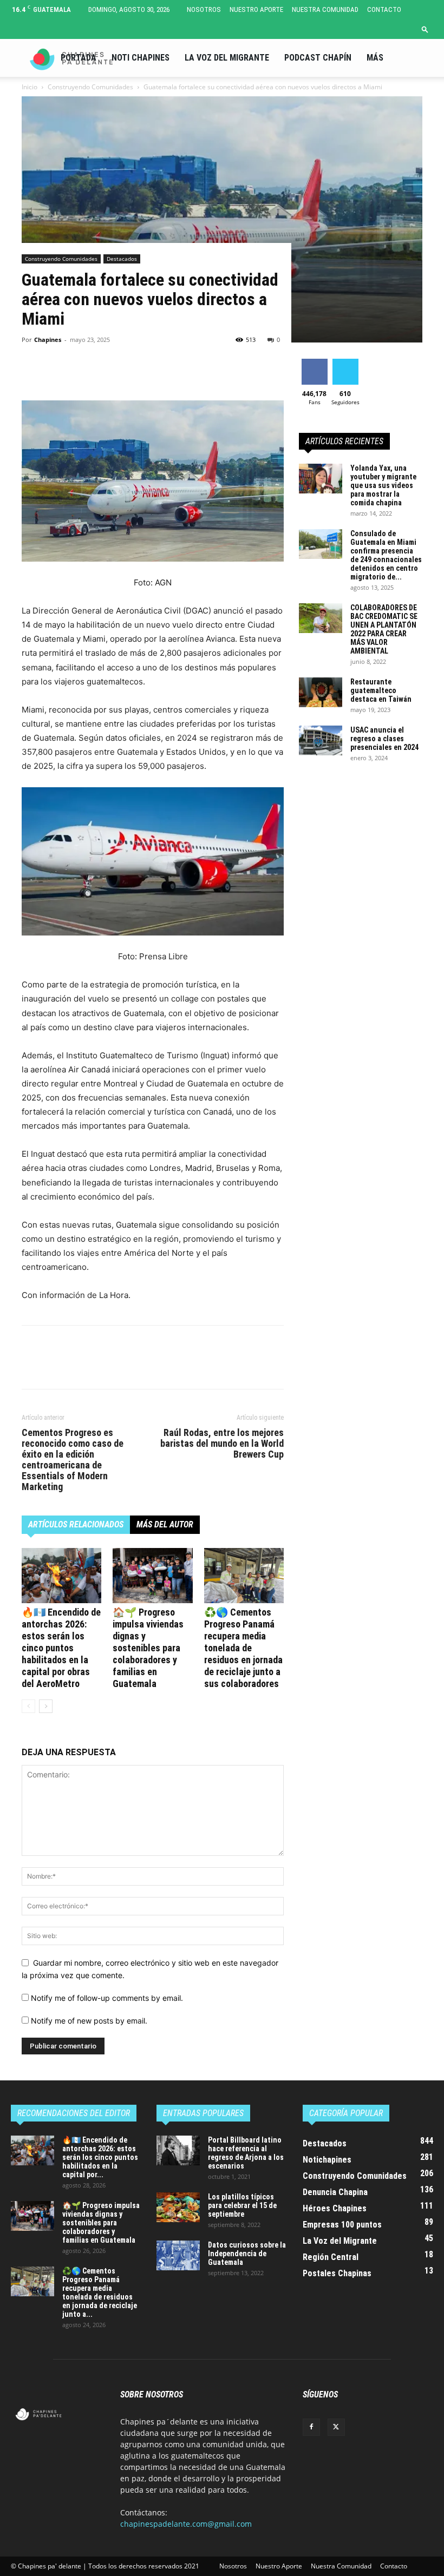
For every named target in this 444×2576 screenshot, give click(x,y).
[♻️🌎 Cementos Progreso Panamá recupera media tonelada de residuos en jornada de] (244, 1575)
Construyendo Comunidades (61, 259)
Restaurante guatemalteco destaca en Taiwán (381, 690)
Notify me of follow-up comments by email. (107, 1998)
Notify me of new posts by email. (89, 2021)
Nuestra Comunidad (325, 9)
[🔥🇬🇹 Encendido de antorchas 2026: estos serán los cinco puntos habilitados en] (61, 1575)
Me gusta (314, 363)
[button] (425, 29)
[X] (57, 370)
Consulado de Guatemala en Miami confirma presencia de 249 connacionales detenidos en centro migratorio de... (386, 555)
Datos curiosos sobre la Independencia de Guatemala (247, 2254)
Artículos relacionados (76, 1524)
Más (375, 58)
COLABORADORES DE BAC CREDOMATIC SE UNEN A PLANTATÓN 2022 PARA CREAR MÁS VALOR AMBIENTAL (384, 629)
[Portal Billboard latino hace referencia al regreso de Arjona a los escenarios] (178, 2150)
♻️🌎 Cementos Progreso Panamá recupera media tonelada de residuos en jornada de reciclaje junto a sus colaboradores (243, 1648)
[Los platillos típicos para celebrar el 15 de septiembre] (178, 2207)
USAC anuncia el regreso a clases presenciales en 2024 (384, 739)
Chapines (48, 340)
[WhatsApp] (107, 370)
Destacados (122, 259)
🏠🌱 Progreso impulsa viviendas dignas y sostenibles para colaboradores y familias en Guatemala (148, 1648)
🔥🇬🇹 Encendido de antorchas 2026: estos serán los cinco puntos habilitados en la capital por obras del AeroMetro (61, 1648)
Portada (79, 58)
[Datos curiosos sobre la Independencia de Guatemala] (178, 2255)
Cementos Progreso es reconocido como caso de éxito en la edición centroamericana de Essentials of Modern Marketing (73, 1460)
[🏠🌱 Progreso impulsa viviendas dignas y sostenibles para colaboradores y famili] (152, 1575)
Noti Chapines (141, 58)
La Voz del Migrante (227, 58)
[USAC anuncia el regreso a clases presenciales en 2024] (321, 740)
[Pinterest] (82, 370)
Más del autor (165, 1524)
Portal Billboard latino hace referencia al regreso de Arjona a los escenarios (246, 2153)
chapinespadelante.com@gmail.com (186, 2524)
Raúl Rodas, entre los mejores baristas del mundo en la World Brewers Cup (222, 1444)
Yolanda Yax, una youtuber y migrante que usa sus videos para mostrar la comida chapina (383, 485)
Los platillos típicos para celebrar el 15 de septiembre (242, 2205)
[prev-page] (28, 1706)
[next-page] (46, 1706)
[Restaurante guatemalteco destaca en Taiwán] (321, 692)
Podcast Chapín (318, 58)
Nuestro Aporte (256, 9)
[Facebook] (32, 370)
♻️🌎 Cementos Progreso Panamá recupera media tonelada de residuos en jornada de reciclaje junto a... (100, 2292)
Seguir (345, 363)
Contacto (384, 9)
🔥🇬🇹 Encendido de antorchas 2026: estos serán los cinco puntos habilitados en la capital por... (100, 2157)
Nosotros (204, 9)
